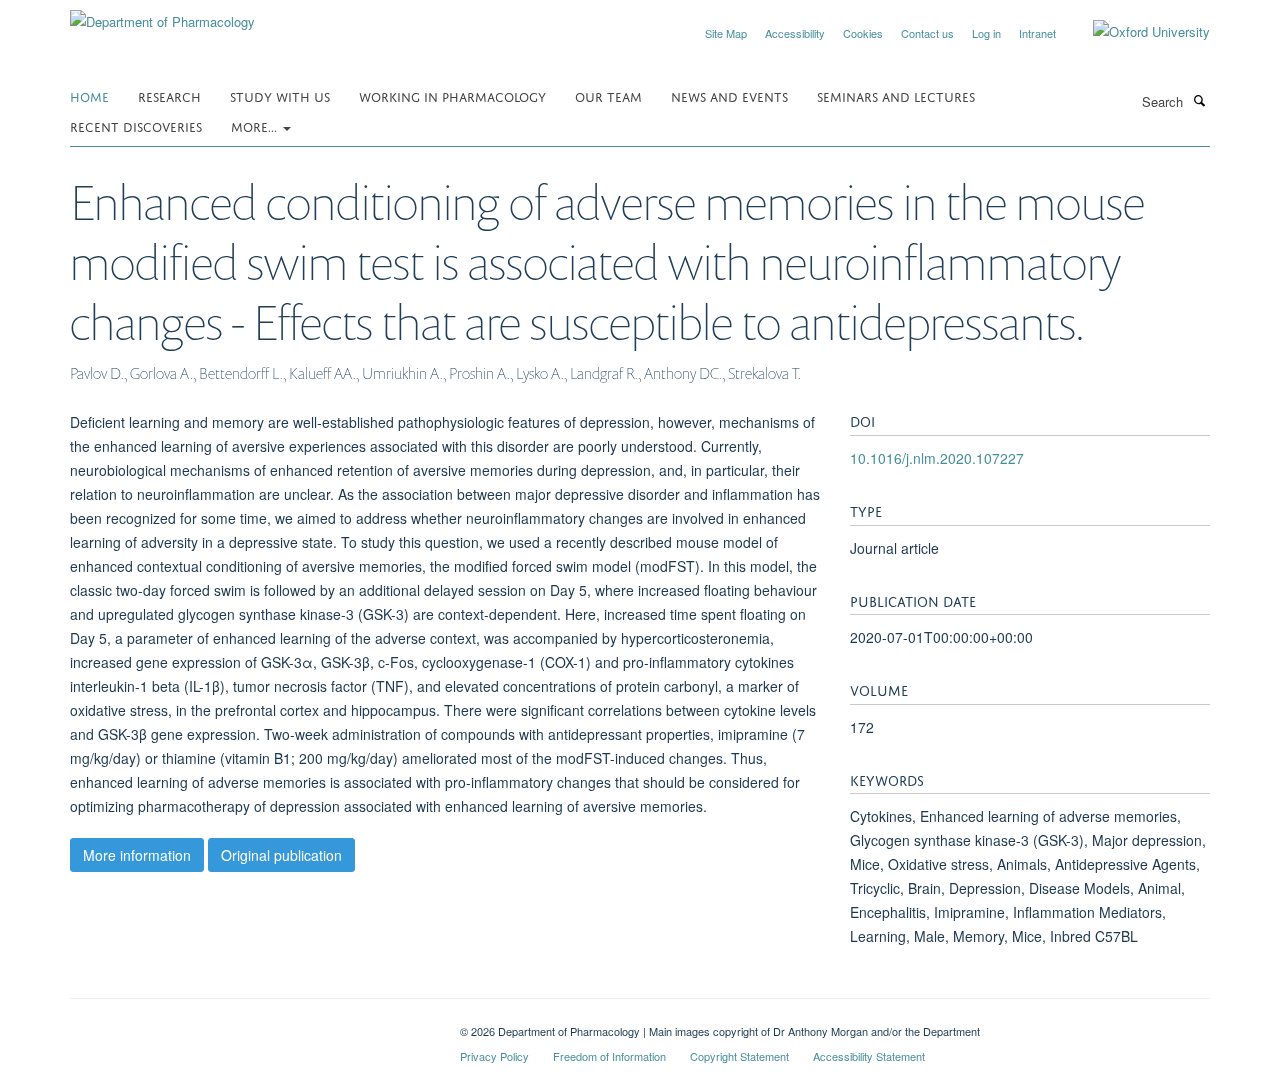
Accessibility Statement (869, 1056)
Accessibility (795, 33)
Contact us (927, 33)
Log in (986, 33)
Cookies (863, 33)
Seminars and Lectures (896, 95)
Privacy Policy (494, 1056)
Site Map (726, 33)
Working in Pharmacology (452, 95)
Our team (608, 95)
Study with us (280, 95)
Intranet (1037, 33)
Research (169, 95)
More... (256, 125)
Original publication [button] (281, 855)
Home (89, 95)
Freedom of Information (609, 1056)
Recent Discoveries (136, 125)
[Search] (1199, 100)
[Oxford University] (1136, 32)
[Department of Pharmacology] (162, 14)
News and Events (729, 95)
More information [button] (137, 855)
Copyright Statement (739, 1056)
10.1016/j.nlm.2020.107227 (937, 458)
